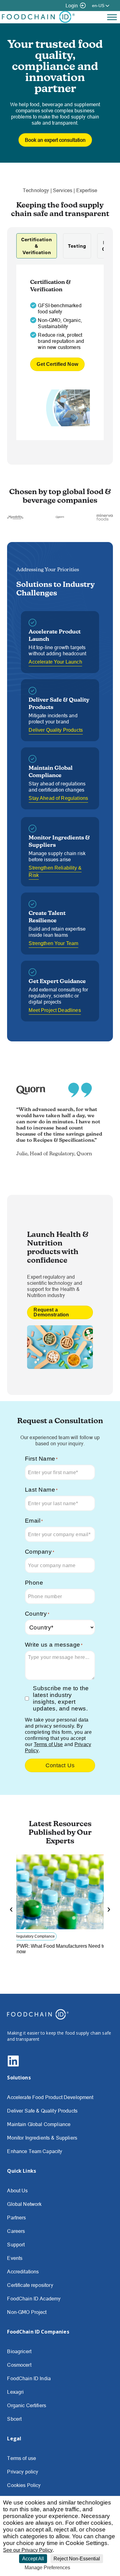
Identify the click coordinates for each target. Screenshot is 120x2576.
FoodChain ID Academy (34, 2299)
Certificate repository (30, 2285)
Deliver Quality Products (56, 730)
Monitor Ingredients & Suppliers (42, 2138)
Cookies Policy (24, 2485)
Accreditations (23, 2272)
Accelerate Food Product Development (50, 2097)
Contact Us (60, 1765)
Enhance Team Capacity (35, 2151)
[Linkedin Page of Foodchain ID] (13, 2065)
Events (15, 2258)
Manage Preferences (47, 2568)
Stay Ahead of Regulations (58, 798)
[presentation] (11, 1909)
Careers (16, 2231)
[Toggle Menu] (112, 17)
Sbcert (14, 2419)
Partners (16, 2218)
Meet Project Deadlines (55, 1010)
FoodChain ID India (29, 2378)
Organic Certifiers (27, 2405)
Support (16, 2245)
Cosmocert (19, 2365)
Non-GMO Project (27, 2312)
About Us (17, 2191)
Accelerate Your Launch (55, 662)
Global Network (24, 2204)
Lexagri (15, 2392)
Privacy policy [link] (88, 2568)
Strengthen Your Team (53, 943)
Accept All (33, 2559)
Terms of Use (48, 1744)
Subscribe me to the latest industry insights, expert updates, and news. (61, 1698)
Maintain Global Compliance (39, 2124)
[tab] (37, 246)
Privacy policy (23, 2472)
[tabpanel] (60, 352)
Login (72, 6)
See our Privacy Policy (28, 2550)
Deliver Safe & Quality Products (42, 2111)
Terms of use (22, 2458)
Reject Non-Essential (77, 2559)
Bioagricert (19, 2351)
